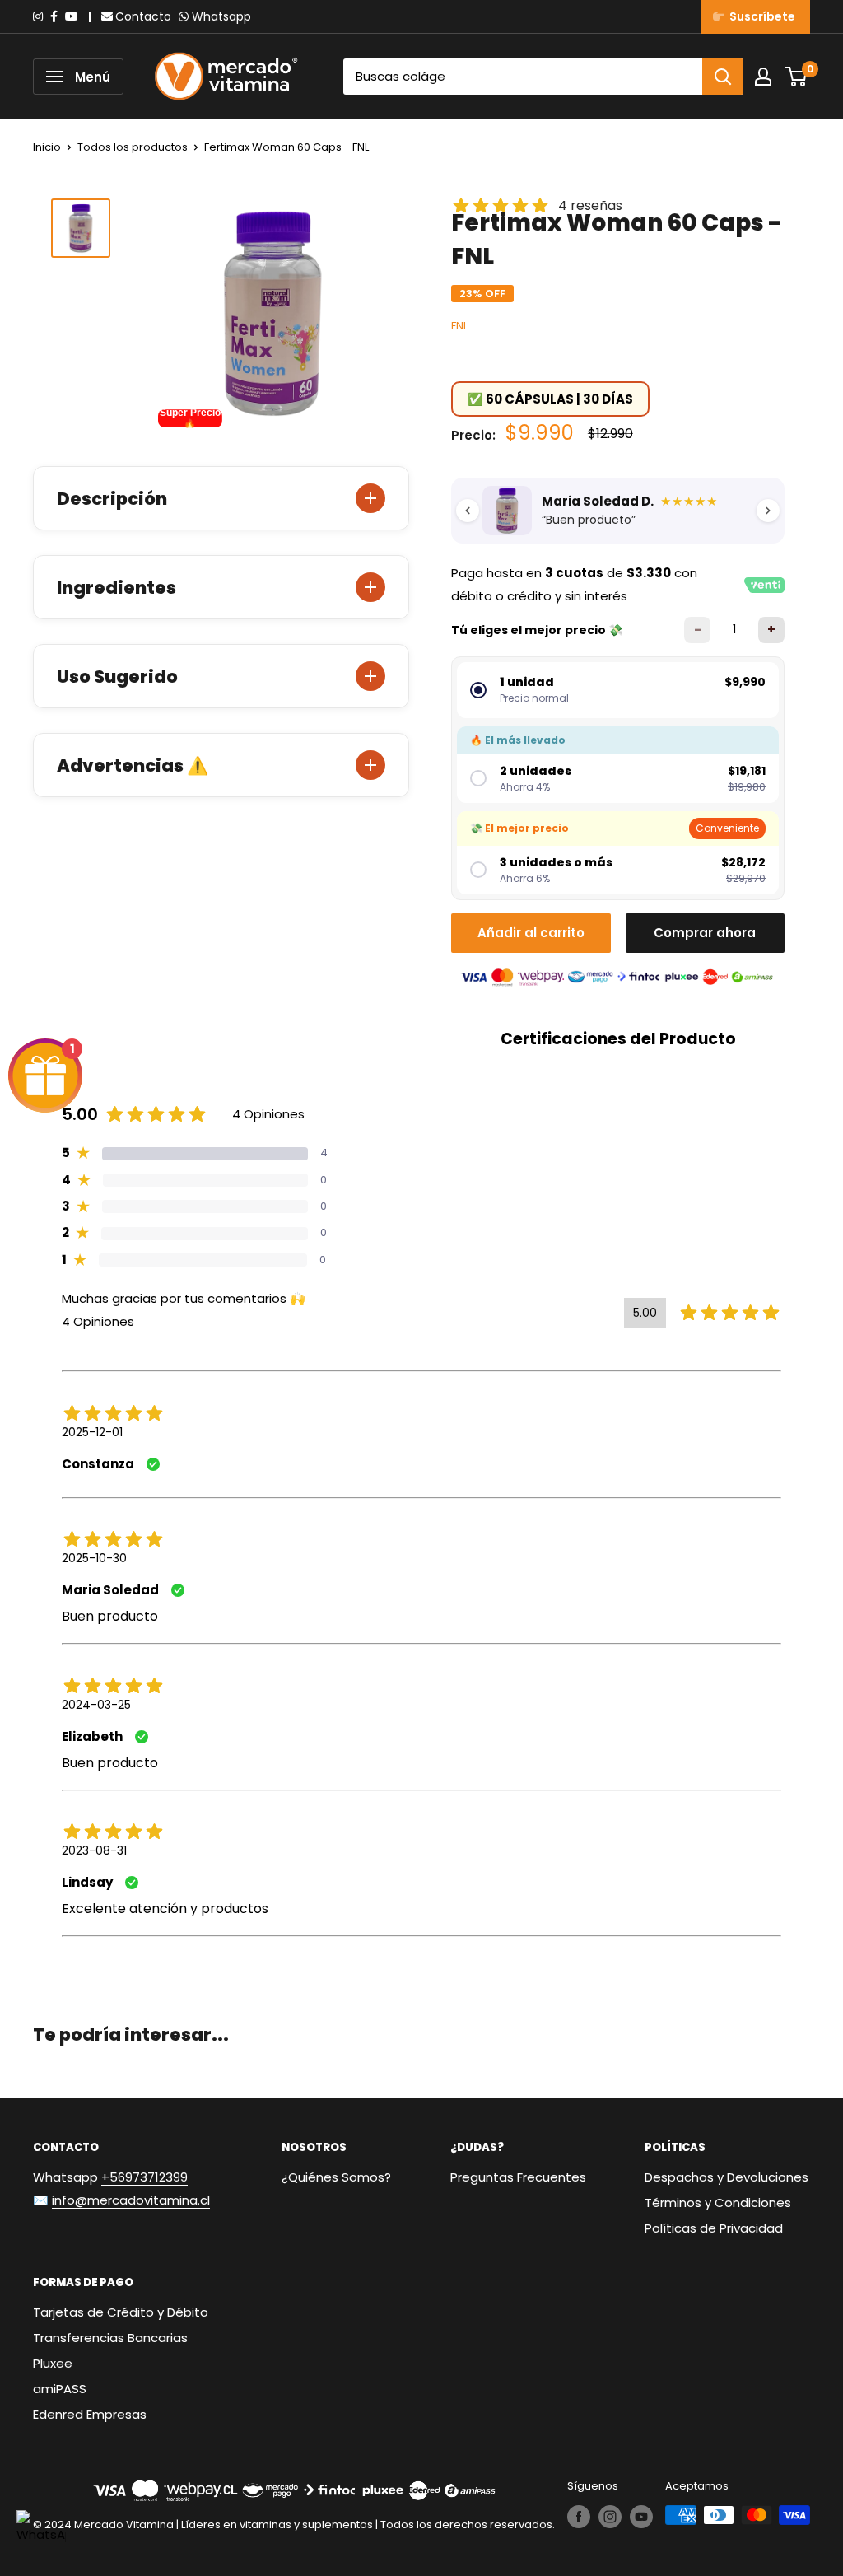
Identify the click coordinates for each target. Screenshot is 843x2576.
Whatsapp (221, 16)
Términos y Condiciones (718, 2203)
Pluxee (53, 2363)
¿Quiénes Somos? (336, 2177)
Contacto (143, 16)
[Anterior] (468, 511)
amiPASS (60, 2389)
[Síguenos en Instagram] (610, 2517)
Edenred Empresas (90, 2414)
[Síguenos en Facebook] (579, 2517)
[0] (796, 77)
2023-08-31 (94, 1850)
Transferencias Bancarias (110, 2338)
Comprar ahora (705, 933)
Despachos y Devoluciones (727, 2177)
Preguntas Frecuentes (518, 2177)
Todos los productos (133, 147)
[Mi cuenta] (763, 77)
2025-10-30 (94, 1558)
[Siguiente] (768, 511)
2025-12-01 (92, 1432)
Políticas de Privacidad (714, 2228)
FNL (459, 326)
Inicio (47, 147)
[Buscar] (723, 77)
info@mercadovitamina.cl (131, 2200)
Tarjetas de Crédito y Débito (121, 2312)
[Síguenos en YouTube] (641, 2517)
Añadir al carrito (531, 933)
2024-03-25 (96, 1705)
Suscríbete (760, 16)
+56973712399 (144, 2177)
